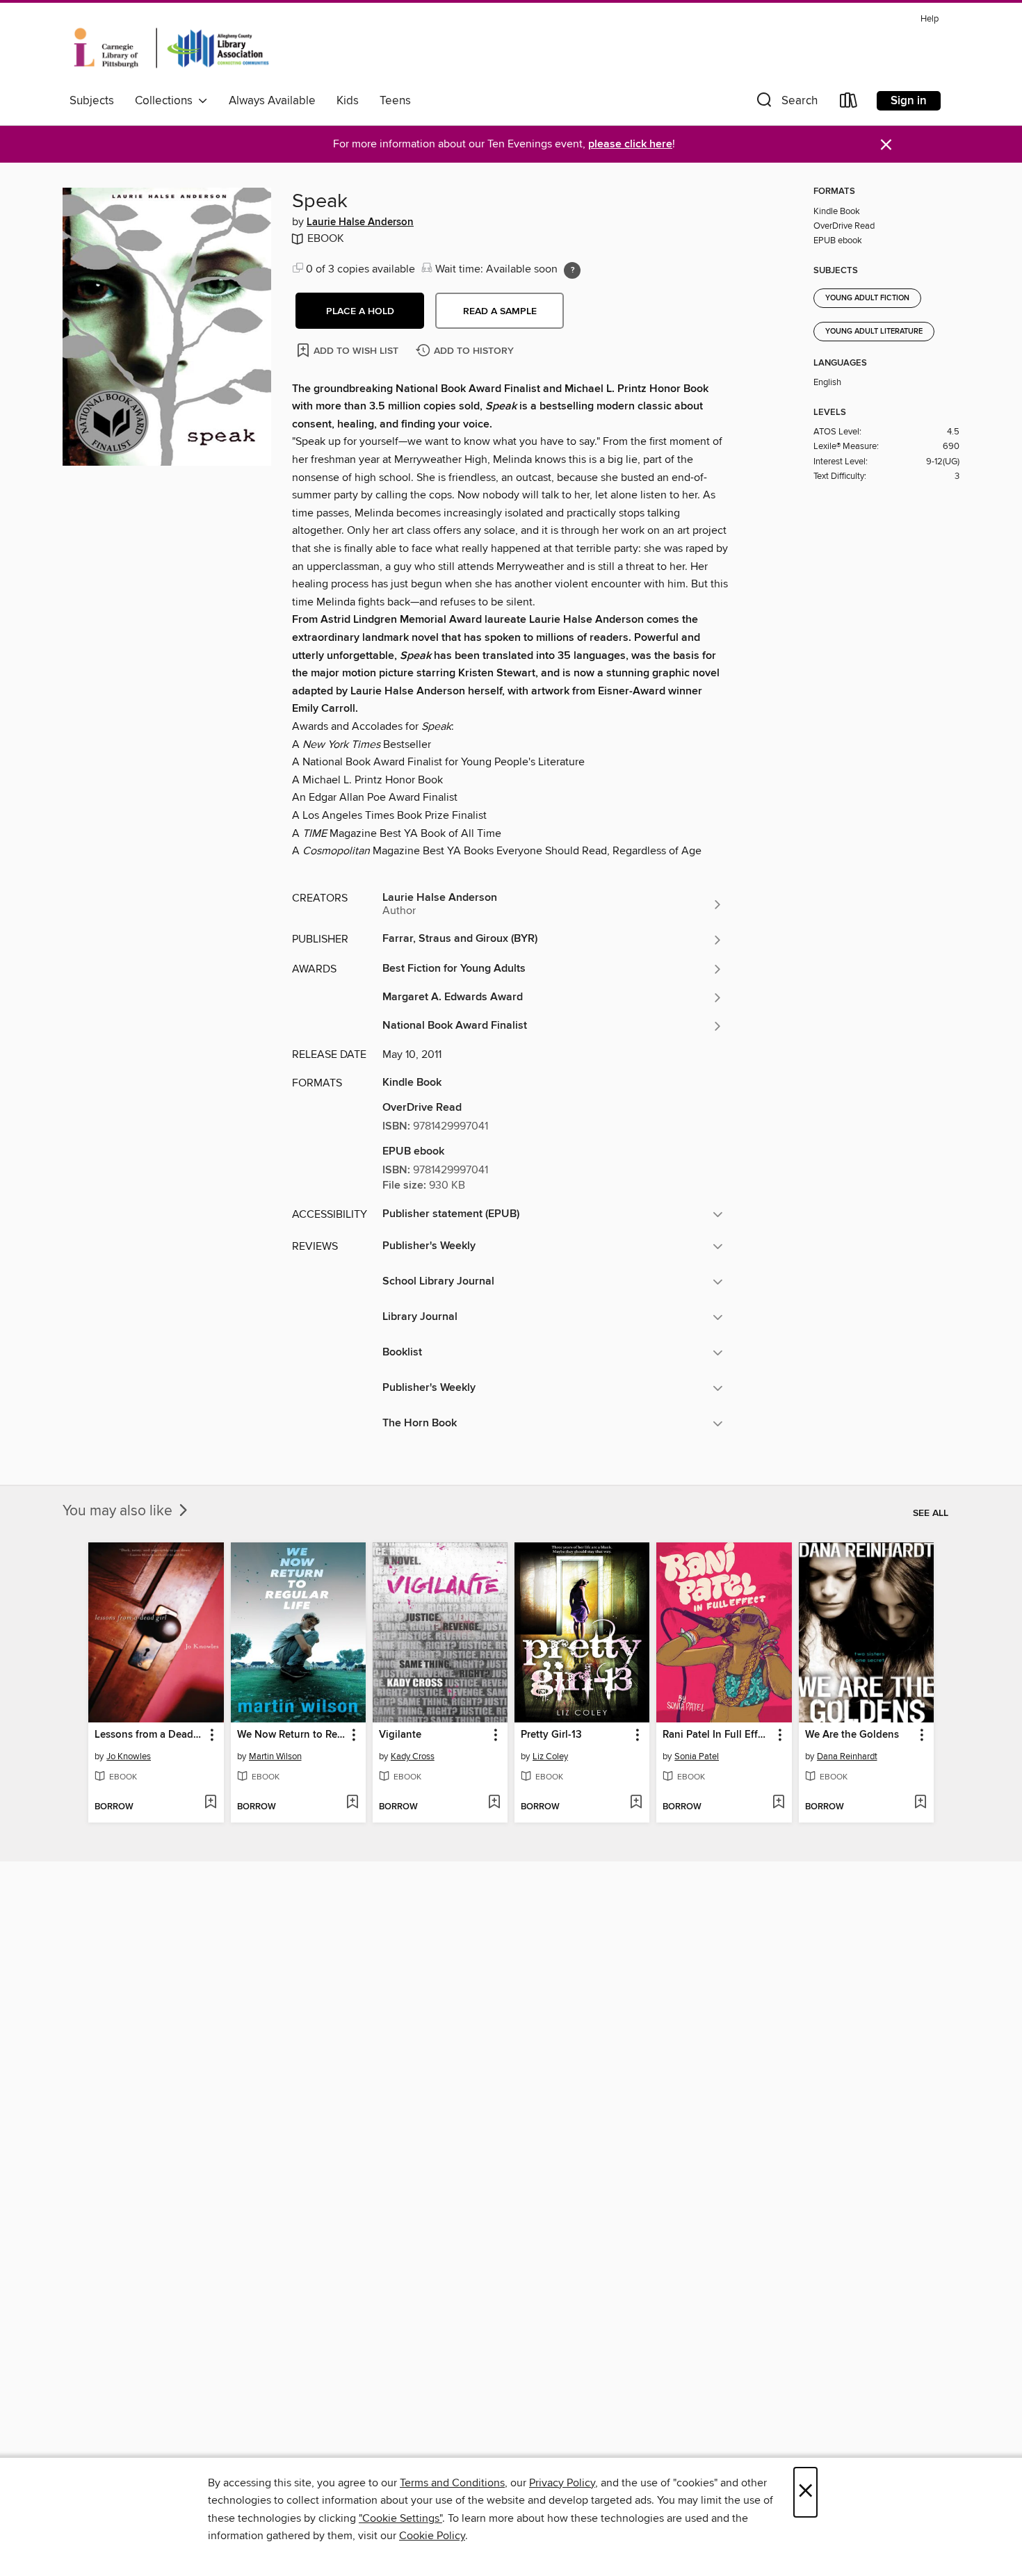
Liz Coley (550, 1756)
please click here (630, 144)
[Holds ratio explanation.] (572, 270)
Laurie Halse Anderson (360, 222)
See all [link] (931, 1513)
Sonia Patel (697, 1756)
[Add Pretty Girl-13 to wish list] (636, 1803)
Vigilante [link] (400, 1735)
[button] (786, 103)
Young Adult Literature (874, 332)
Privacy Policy (562, 2483)
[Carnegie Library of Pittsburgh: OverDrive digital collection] (171, 48)
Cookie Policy (432, 2536)
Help (930, 19)
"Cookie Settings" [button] (400, 2518)
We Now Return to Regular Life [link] (292, 1735)
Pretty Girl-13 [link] (551, 1735)
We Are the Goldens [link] (852, 1735)
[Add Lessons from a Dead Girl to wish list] (210, 1803)
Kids (348, 101)
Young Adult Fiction (867, 298)
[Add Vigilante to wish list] (494, 1803)
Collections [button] (167, 101)
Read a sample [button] (500, 311)
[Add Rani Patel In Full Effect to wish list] (778, 1803)
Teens (395, 101)
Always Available (272, 101)
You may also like (119, 1511)
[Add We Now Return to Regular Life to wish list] (352, 1803)
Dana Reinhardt (847, 1756)
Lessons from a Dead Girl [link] (149, 1735)
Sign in (909, 101)
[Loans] (849, 103)
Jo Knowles (129, 1756)
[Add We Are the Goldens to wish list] (920, 1803)
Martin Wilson (275, 1756)
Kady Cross (413, 1756)
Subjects (92, 101)
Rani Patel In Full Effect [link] (717, 1735)
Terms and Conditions (452, 2483)
